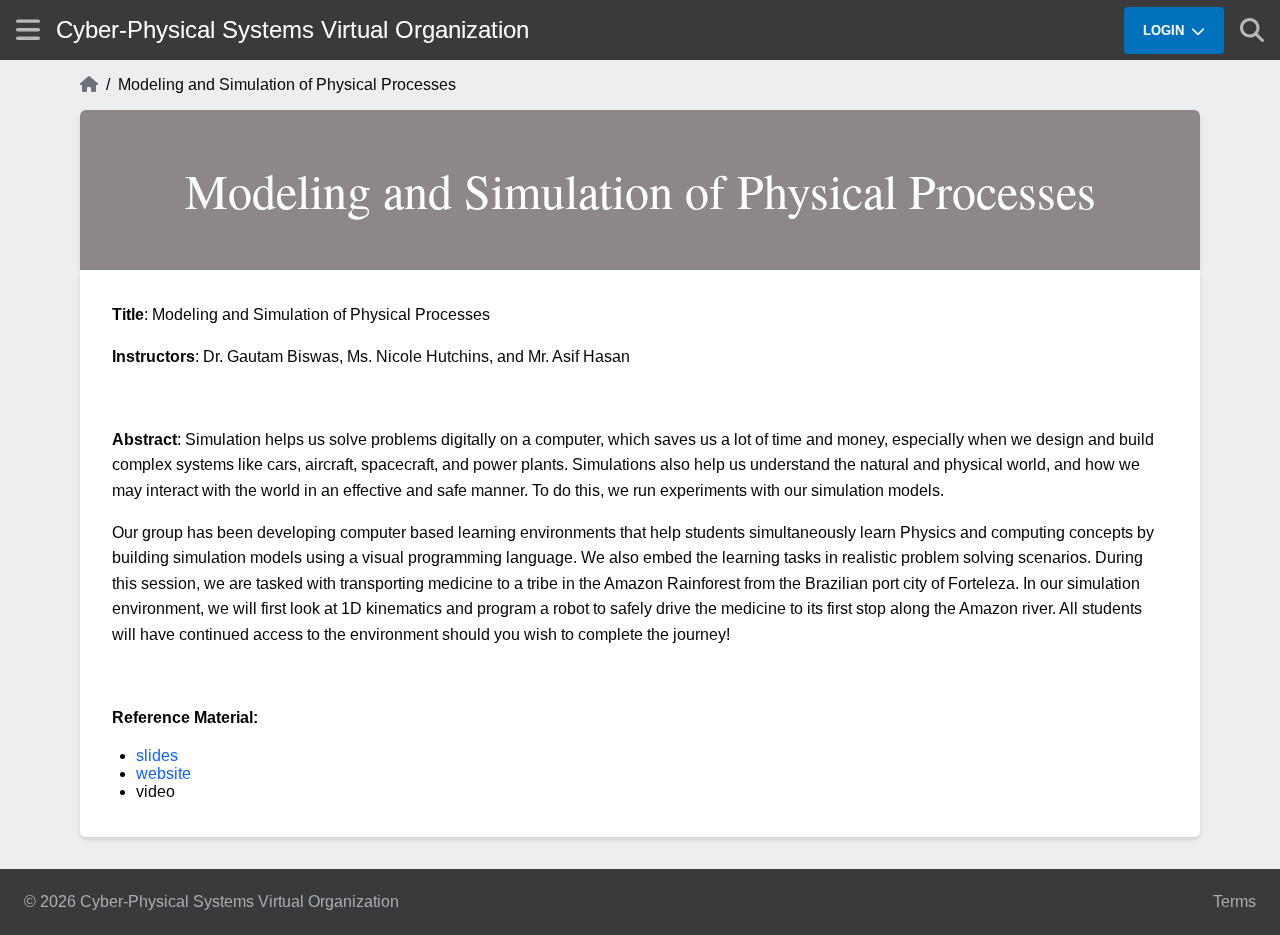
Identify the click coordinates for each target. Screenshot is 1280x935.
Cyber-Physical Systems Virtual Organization (292, 29)
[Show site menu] (28, 29)
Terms (1234, 901)
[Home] (89, 85)
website (163, 773)
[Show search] (1252, 30)
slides (157, 755)
